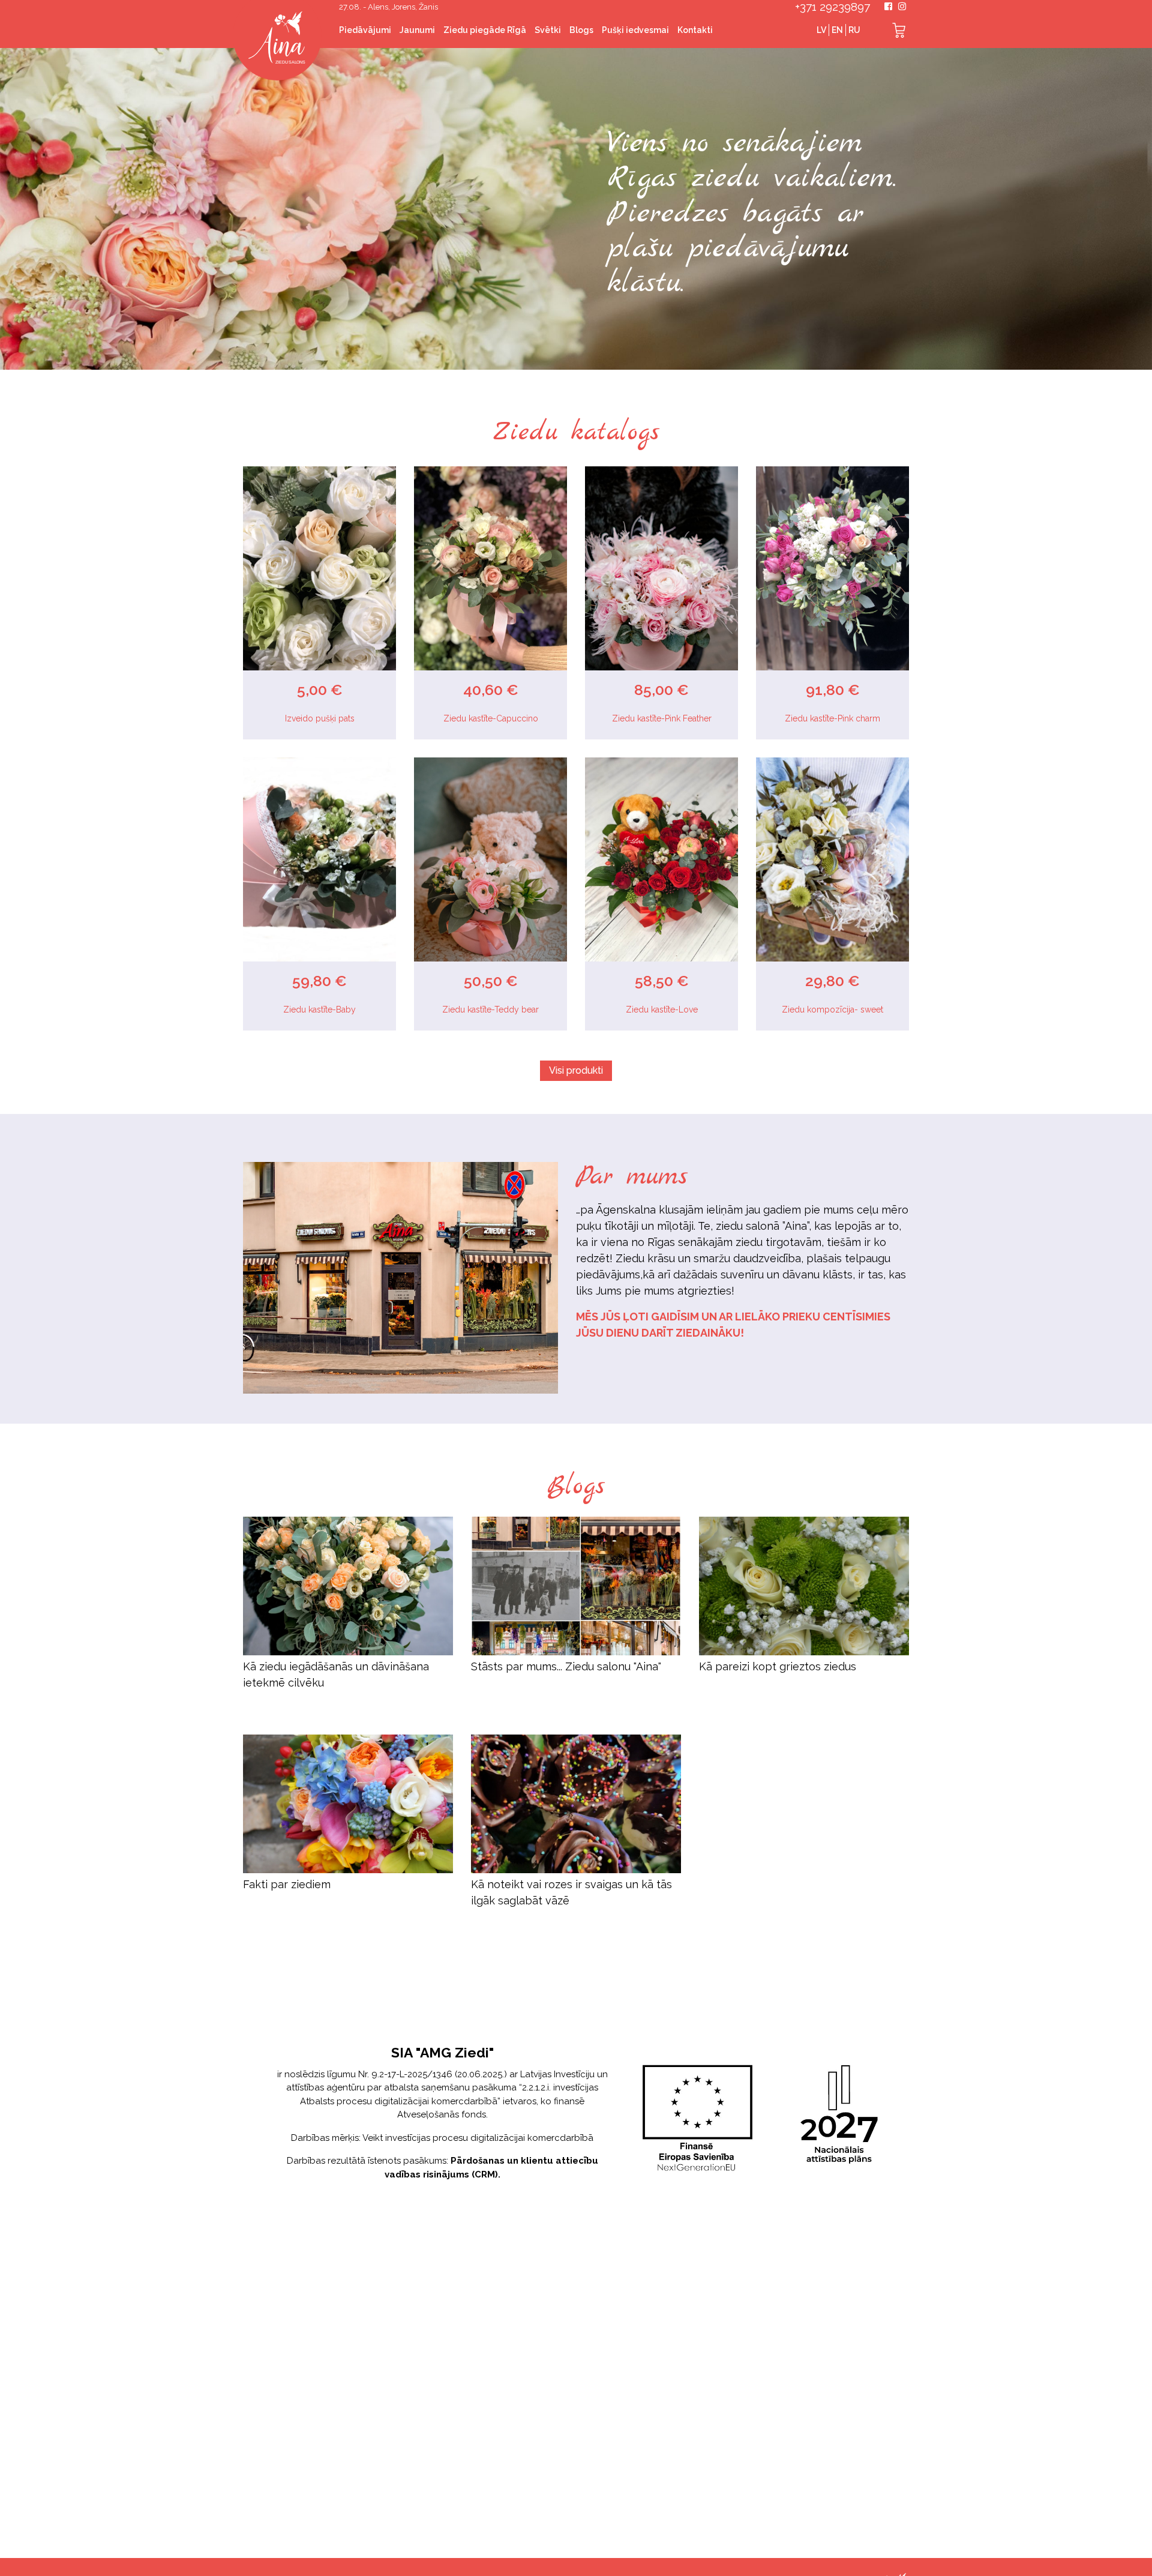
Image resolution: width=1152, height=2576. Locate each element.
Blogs (581, 30)
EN (837, 30)
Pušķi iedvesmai (635, 30)
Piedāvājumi (365, 30)
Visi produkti (576, 1070)
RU (854, 30)
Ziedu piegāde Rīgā (485, 30)
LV (821, 30)
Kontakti (695, 30)
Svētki (548, 30)
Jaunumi (417, 30)
